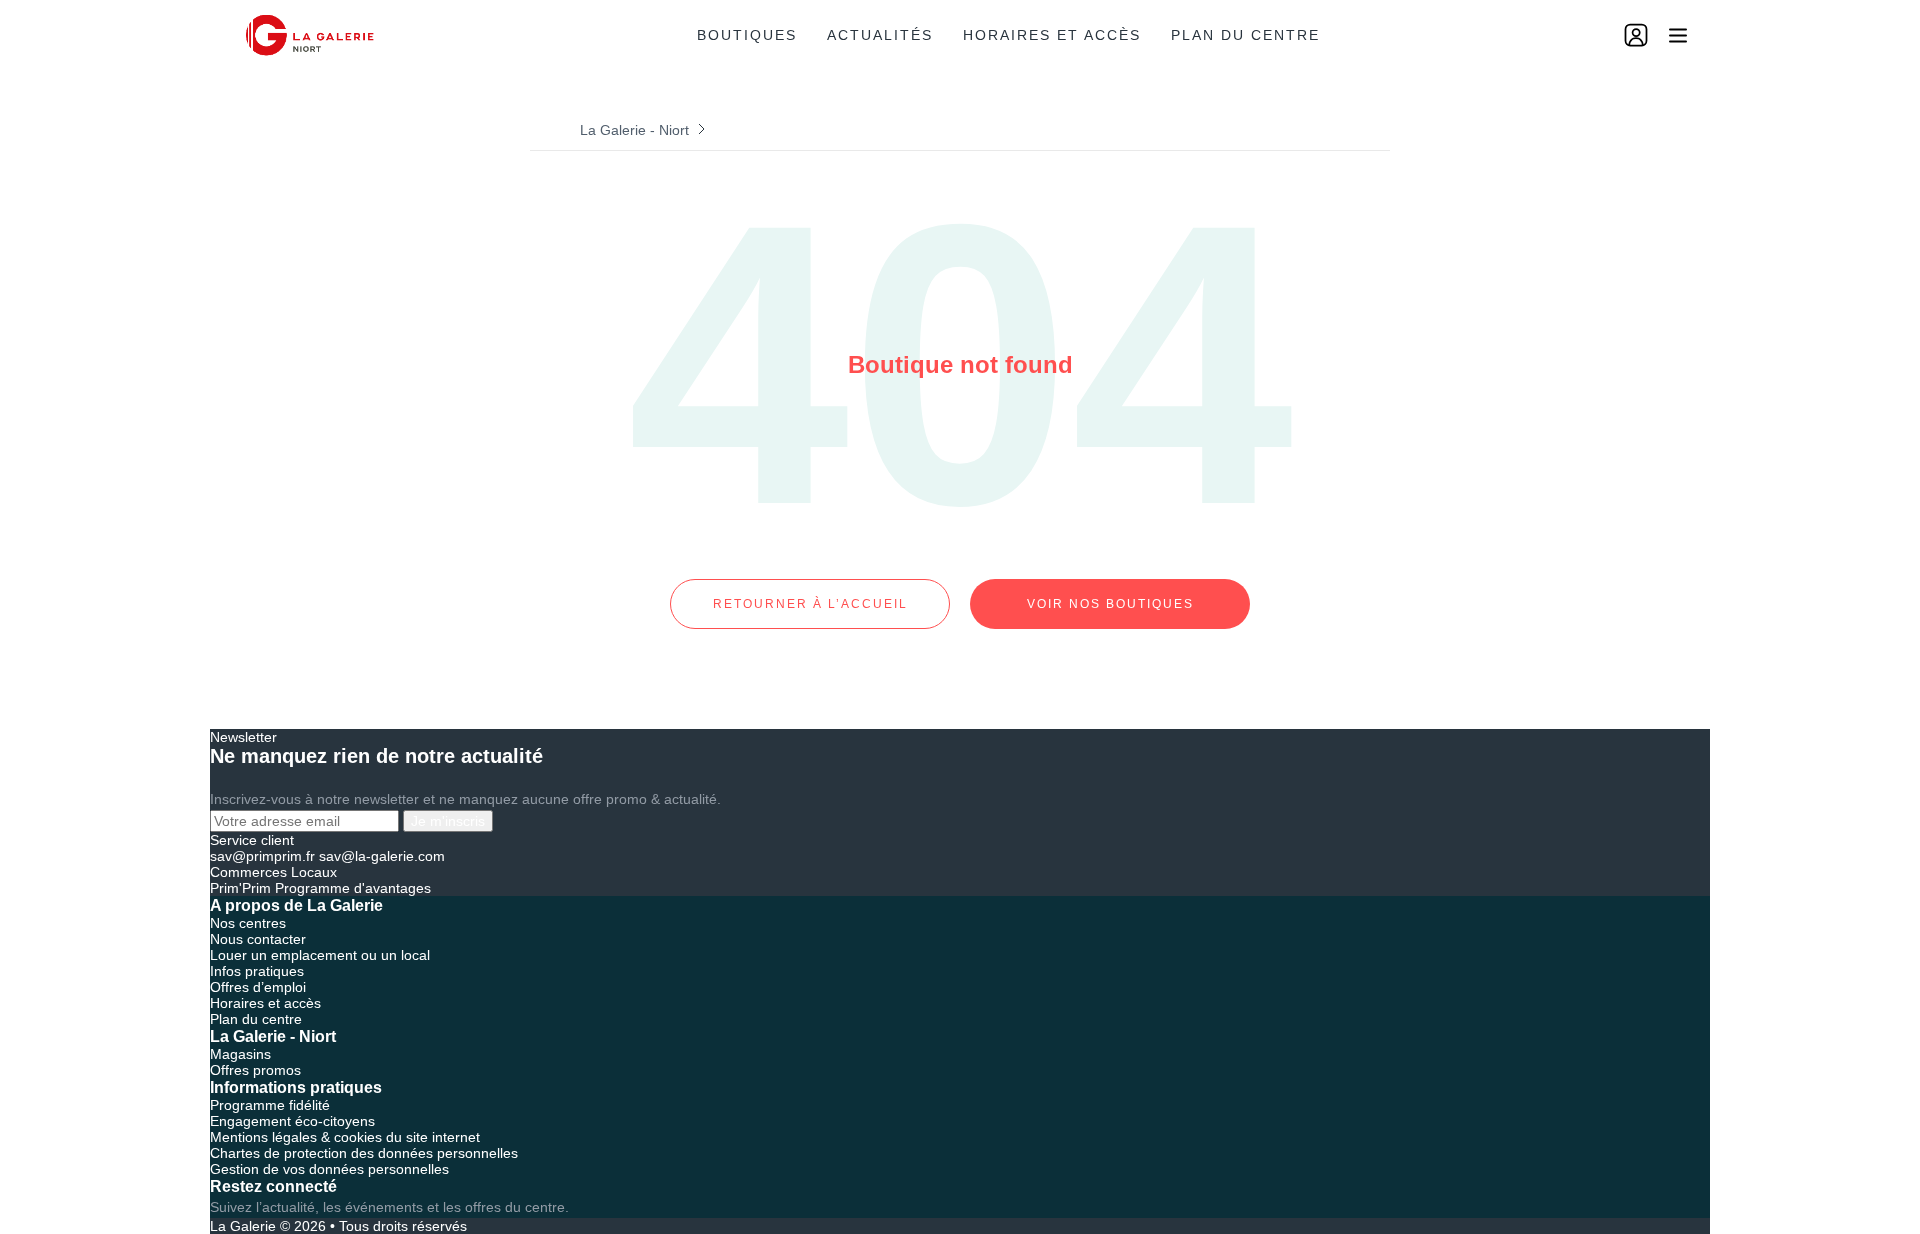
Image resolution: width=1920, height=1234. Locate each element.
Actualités (880, 35)
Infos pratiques (257, 971)
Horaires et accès (1052, 35)
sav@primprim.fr (262, 856)
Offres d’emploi (258, 987)
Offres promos (255, 1070)
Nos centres (248, 923)
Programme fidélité (270, 1105)
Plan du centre (1245, 35)
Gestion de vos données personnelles (329, 1169)
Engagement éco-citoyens (292, 1121)
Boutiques (747, 35)
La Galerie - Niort (634, 130)
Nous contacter (258, 939)
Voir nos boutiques (1110, 604)
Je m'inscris (448, 821)
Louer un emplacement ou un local (320, 955)
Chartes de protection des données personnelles (364, 1153)
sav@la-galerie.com (382, 856)
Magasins (240, 1054)
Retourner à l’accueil (810, 604)
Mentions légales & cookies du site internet (345, 1137)
